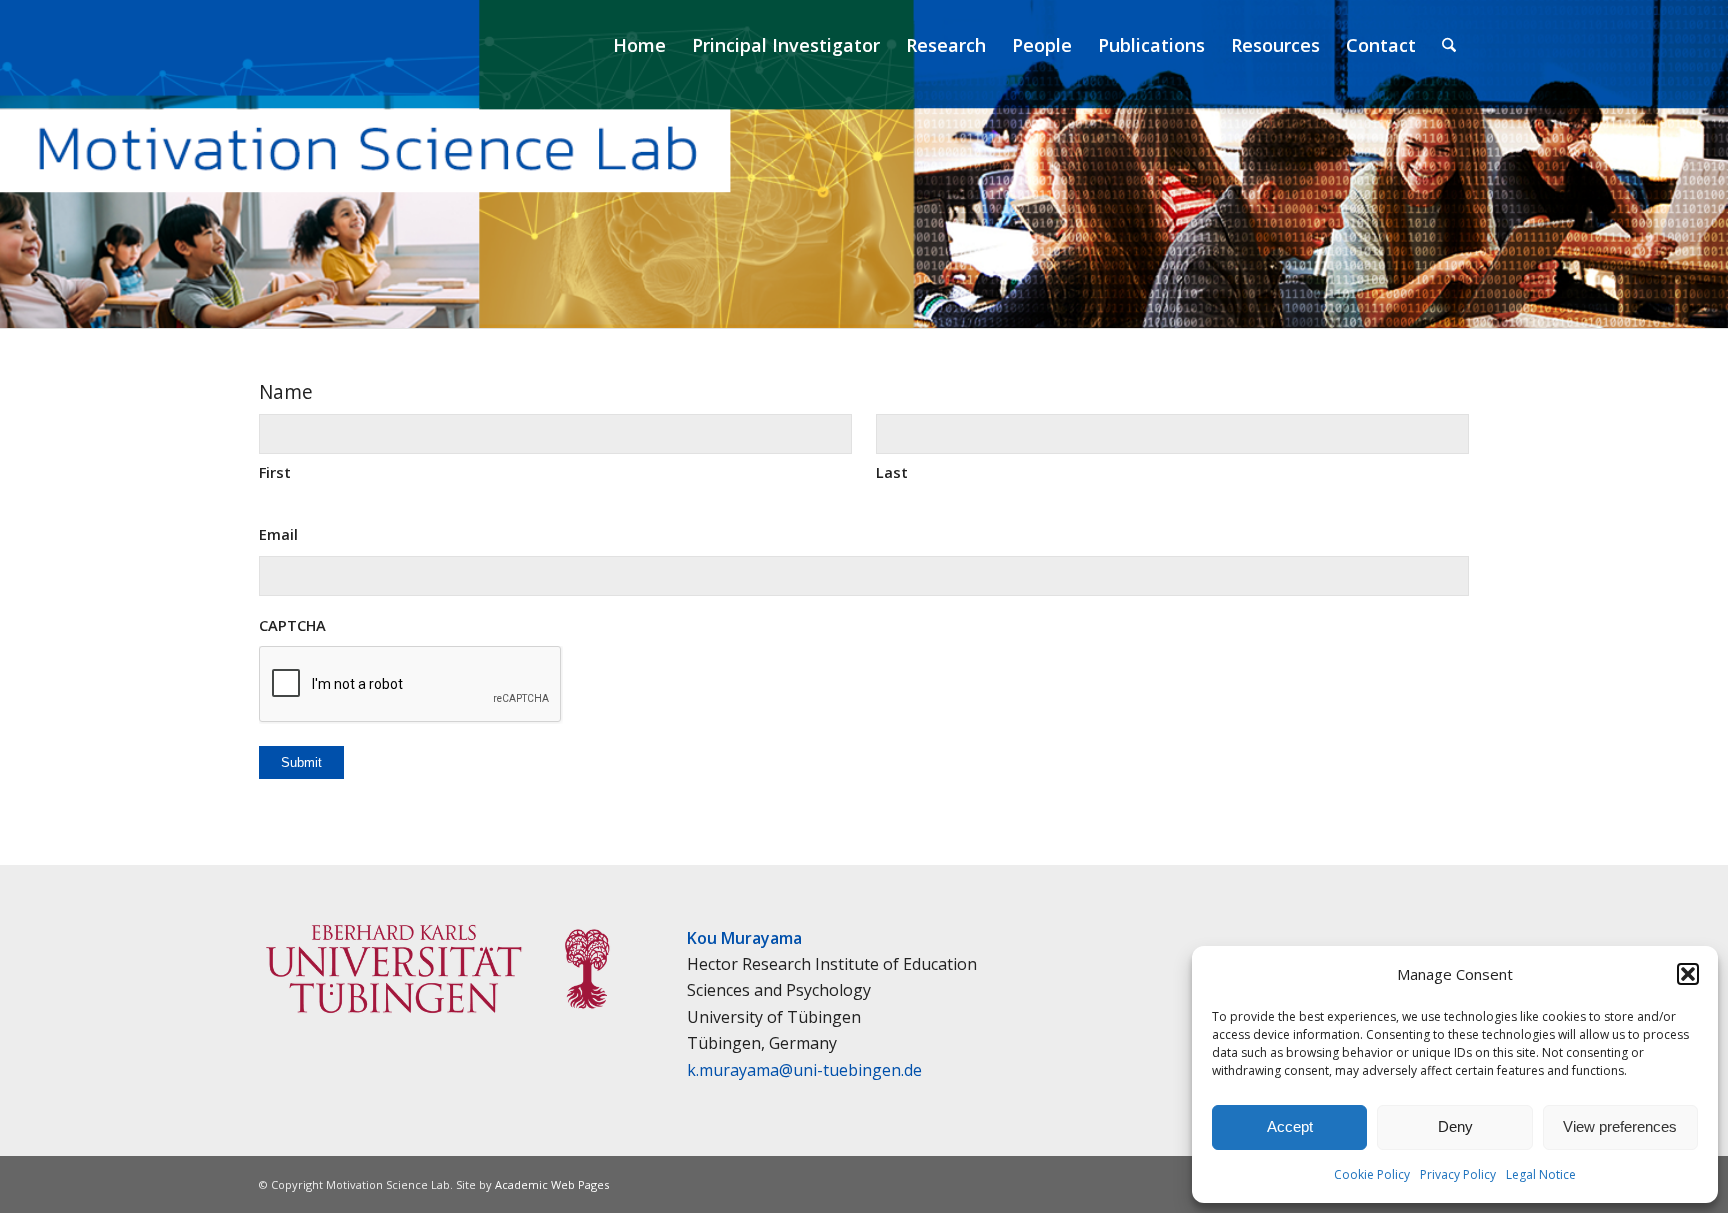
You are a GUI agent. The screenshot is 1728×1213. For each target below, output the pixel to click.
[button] (1688, 974)
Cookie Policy (1372, 1174)
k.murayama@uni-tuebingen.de (804, 1070)
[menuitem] (639, 45)
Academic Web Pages (552, 1184)
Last (892, 472)
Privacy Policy (1458, 1174)
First (275, 472)
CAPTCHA (292, 625)
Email (278, 534)
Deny (1455, 1126)
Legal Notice (1541, 1174)
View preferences (1620, 1126)
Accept (1290, 1126)
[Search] (1449, 45)
